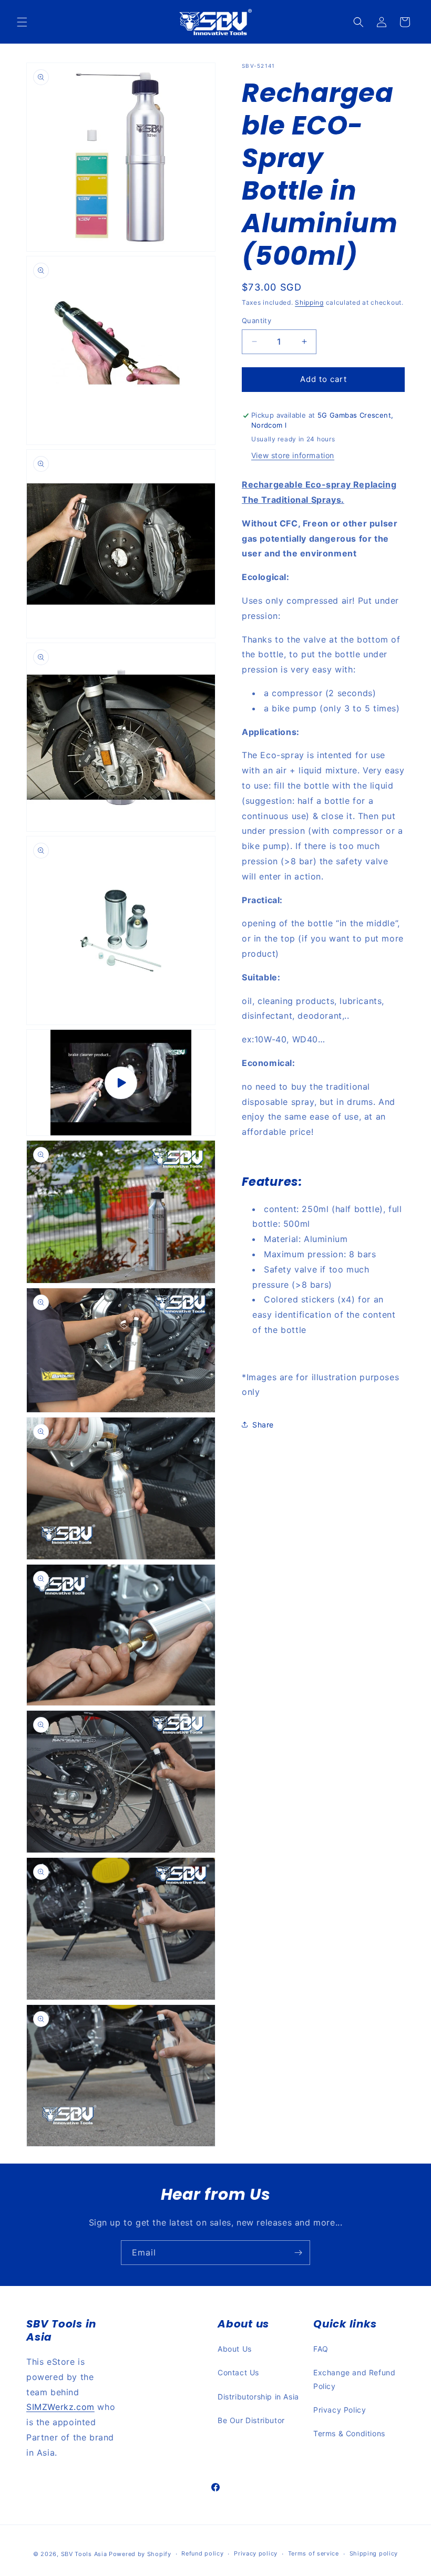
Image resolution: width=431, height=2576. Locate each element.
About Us (235, 2349)
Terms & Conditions (349, 2433)
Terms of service (314, 2553)
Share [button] (263, 1425)
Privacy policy (256, 2553)
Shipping (309, 302)
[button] (22, 22)
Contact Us (238, 2372)
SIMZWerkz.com (60, 2407)
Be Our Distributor (251, 2420)
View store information (293, 455)
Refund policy (202, 2553)
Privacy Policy (340, 2410)
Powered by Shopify (140, 2554)
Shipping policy (374, 2553)
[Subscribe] (298, 2253)
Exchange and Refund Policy (354, 2379)
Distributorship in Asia (258, 2397)
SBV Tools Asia (84, 2554)
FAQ (321, 2349)
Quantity (256, 320)
